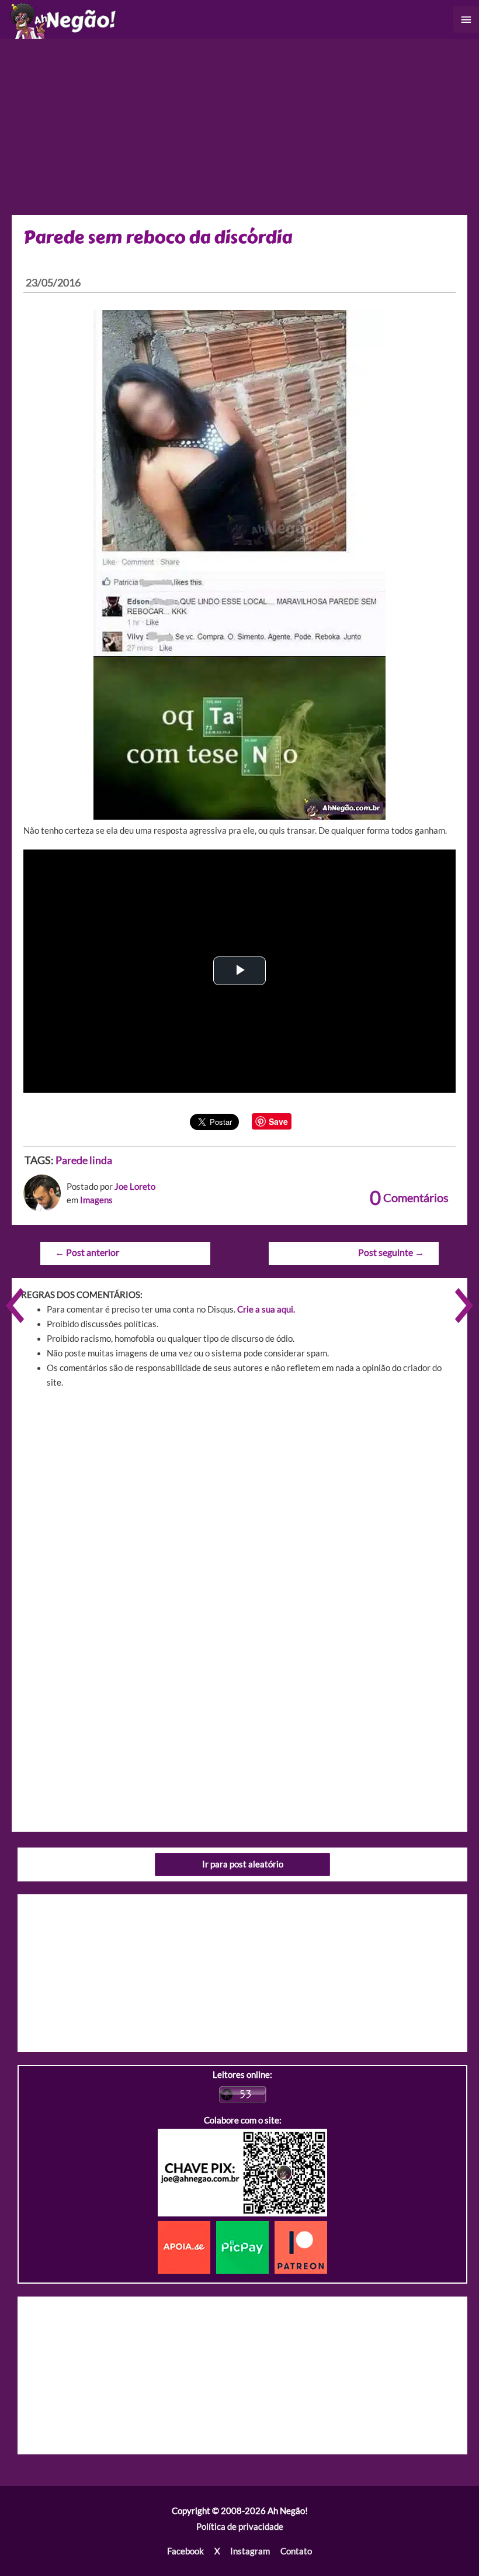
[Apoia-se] (187, 2247)
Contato (296, 2551)
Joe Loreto (135, 1187)
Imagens (96, 1200)
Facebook (185, 2551)
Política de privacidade (240, 2527)
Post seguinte (391, 1252)
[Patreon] (301, 2247)
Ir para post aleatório (243, 1864)
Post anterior (87, 1252)
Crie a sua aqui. (266, 1309)
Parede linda (84, 1160)
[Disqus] (239, 1565)
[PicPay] (245, 2247)
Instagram (250, 2551)
